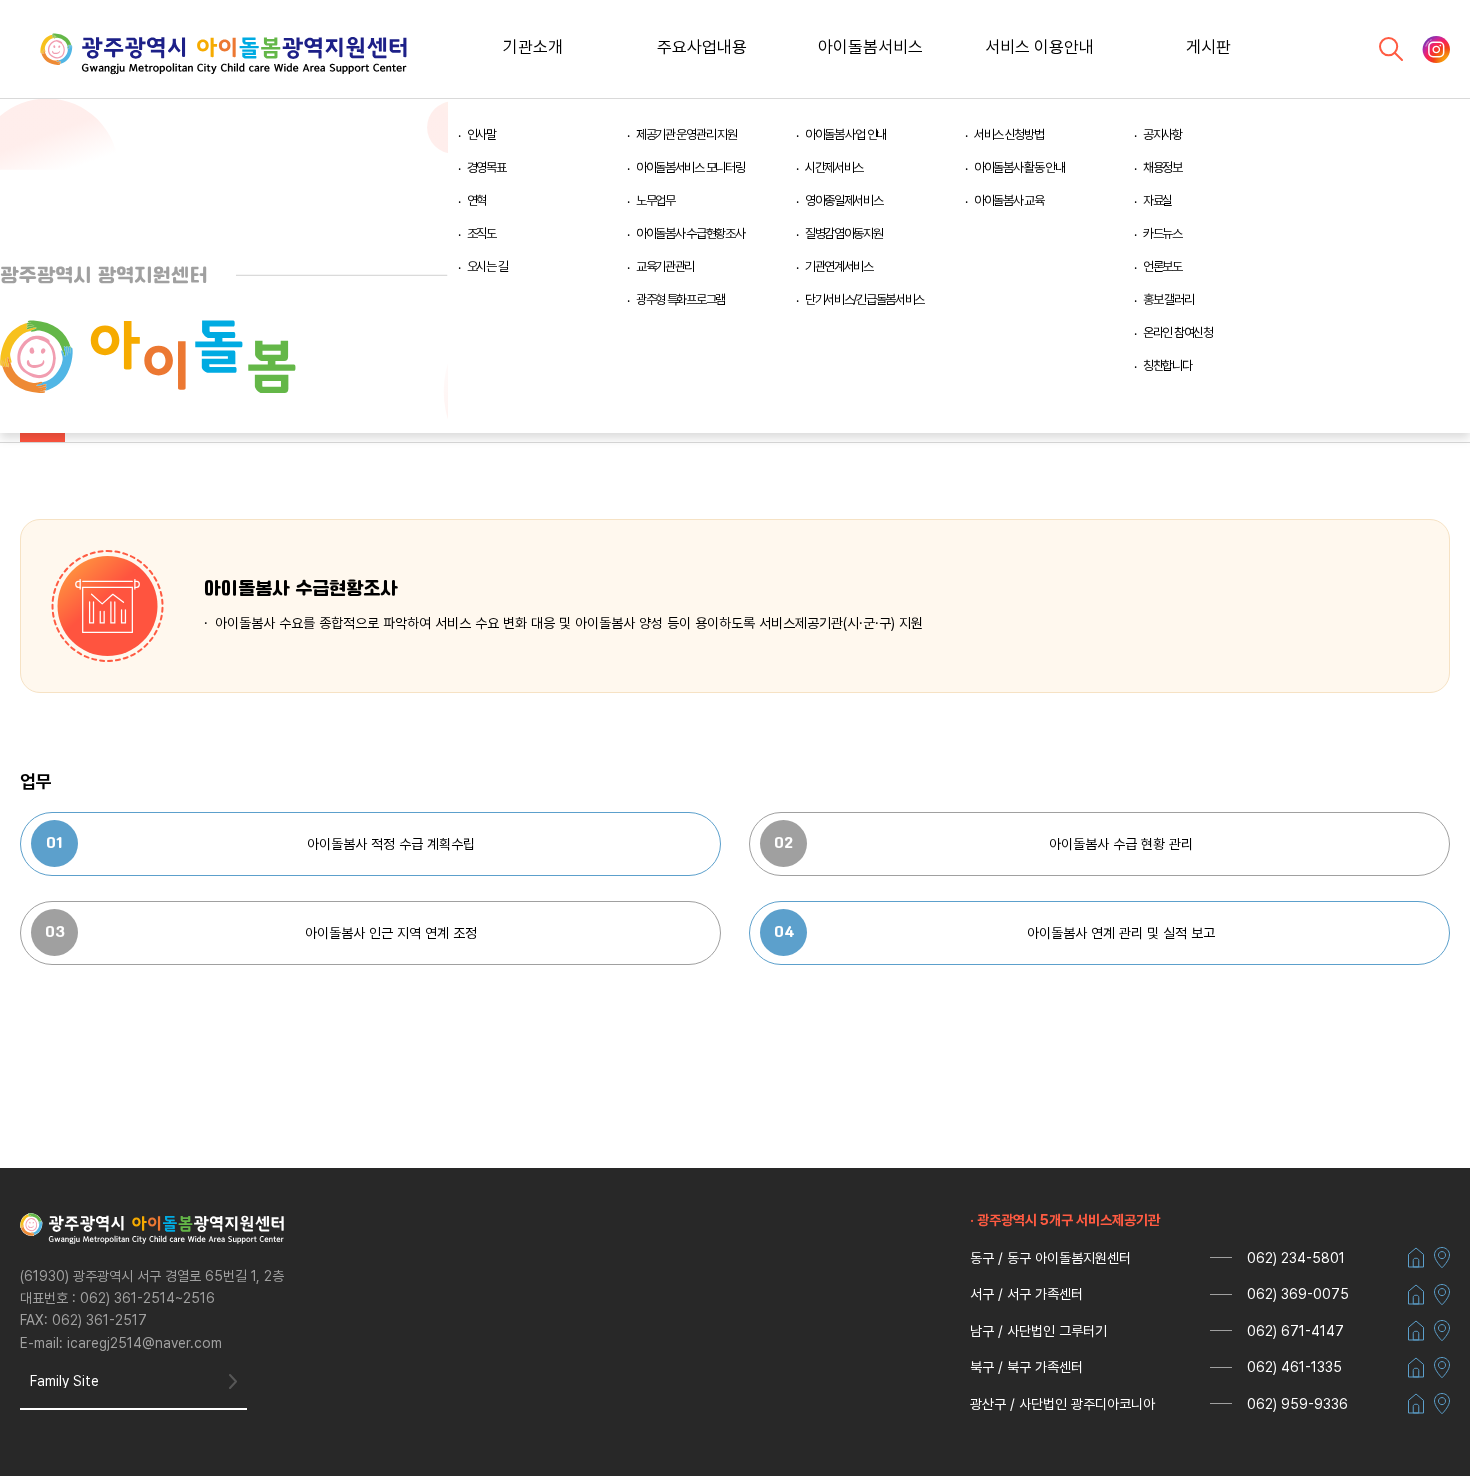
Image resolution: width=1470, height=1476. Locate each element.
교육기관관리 (665, 266)
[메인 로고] (224, 55)
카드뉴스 (1162, 233)
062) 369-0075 (1298, 1294)
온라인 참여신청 (1178, 332)
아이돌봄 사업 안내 (845, 134)
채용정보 (1162, 167)
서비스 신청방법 (1009, 134)
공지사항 (1162, 134)
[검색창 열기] (1391, 49)
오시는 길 (487, 266)
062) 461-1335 (1294, 1367)
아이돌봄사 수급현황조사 (690, 233)
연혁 (476, 200)
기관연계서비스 (839, 266)
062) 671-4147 (1295, 1331)
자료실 (1157, 200)
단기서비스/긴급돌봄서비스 (864, 299)
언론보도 (1162, 266)
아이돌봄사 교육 (1009, 200)
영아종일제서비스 (844, 200)
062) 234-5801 (1296, 1258)
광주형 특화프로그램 (680, 299)
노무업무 (655, 200)
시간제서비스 (834, 167)
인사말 (481, 134)
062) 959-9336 (1297, 1404)
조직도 (481, 233)
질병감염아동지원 (844, 233)
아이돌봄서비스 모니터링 (690, 167)
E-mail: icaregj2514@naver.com (121, 1343)
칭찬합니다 (1167, 365)
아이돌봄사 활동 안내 (1019, 167)
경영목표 (486, 167)
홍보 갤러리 (1168, 299)
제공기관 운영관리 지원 (686, 134)
